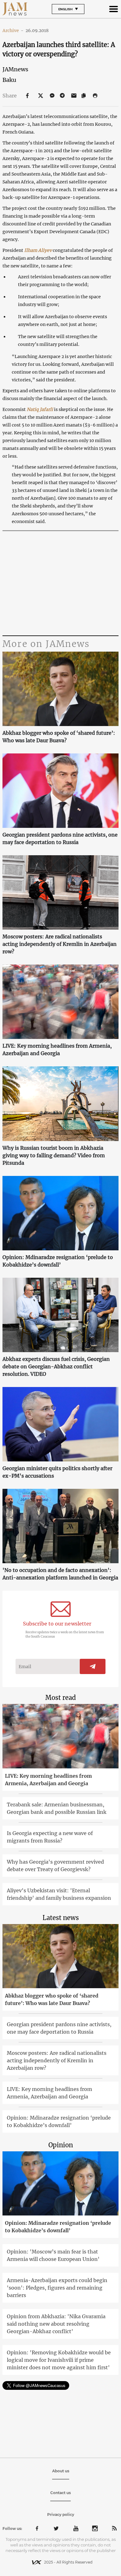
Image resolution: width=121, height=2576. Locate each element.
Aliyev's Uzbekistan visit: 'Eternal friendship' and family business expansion (59, 1894)
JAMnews (15, 69)
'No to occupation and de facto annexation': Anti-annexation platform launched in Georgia (60, 1574)
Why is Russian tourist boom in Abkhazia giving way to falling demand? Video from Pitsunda (54, 1155)
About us (61, 2471)
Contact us (60, 2493)
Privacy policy (61, 2515)
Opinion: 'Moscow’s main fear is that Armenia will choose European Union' (53, 2255)
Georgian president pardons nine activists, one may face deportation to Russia (60, 838)
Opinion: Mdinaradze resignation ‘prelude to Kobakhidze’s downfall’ (58, 1261)
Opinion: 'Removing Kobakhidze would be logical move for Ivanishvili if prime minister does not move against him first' (59, 2360)
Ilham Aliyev (38, 250)
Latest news (61, 1918)
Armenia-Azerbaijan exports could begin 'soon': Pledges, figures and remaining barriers (57, 2288)
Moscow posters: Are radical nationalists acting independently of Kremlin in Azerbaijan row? (60, 944)
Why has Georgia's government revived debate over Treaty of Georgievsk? (55, 1866)
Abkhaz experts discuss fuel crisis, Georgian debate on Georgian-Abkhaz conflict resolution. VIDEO (56, 1366)
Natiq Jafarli (40, 409)
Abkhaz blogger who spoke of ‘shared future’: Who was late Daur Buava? (59, 737)
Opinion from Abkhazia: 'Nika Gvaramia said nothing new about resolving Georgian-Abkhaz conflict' (56, 2324)
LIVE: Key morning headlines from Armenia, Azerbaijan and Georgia (57, 1050)
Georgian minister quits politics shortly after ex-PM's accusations (57, 1472)
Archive (13, 31)
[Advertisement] (60, 584)
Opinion (61, 2145)
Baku (9, 80)
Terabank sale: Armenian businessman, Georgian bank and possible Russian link (57, 1808)
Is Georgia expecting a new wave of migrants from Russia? (50, 1837)
